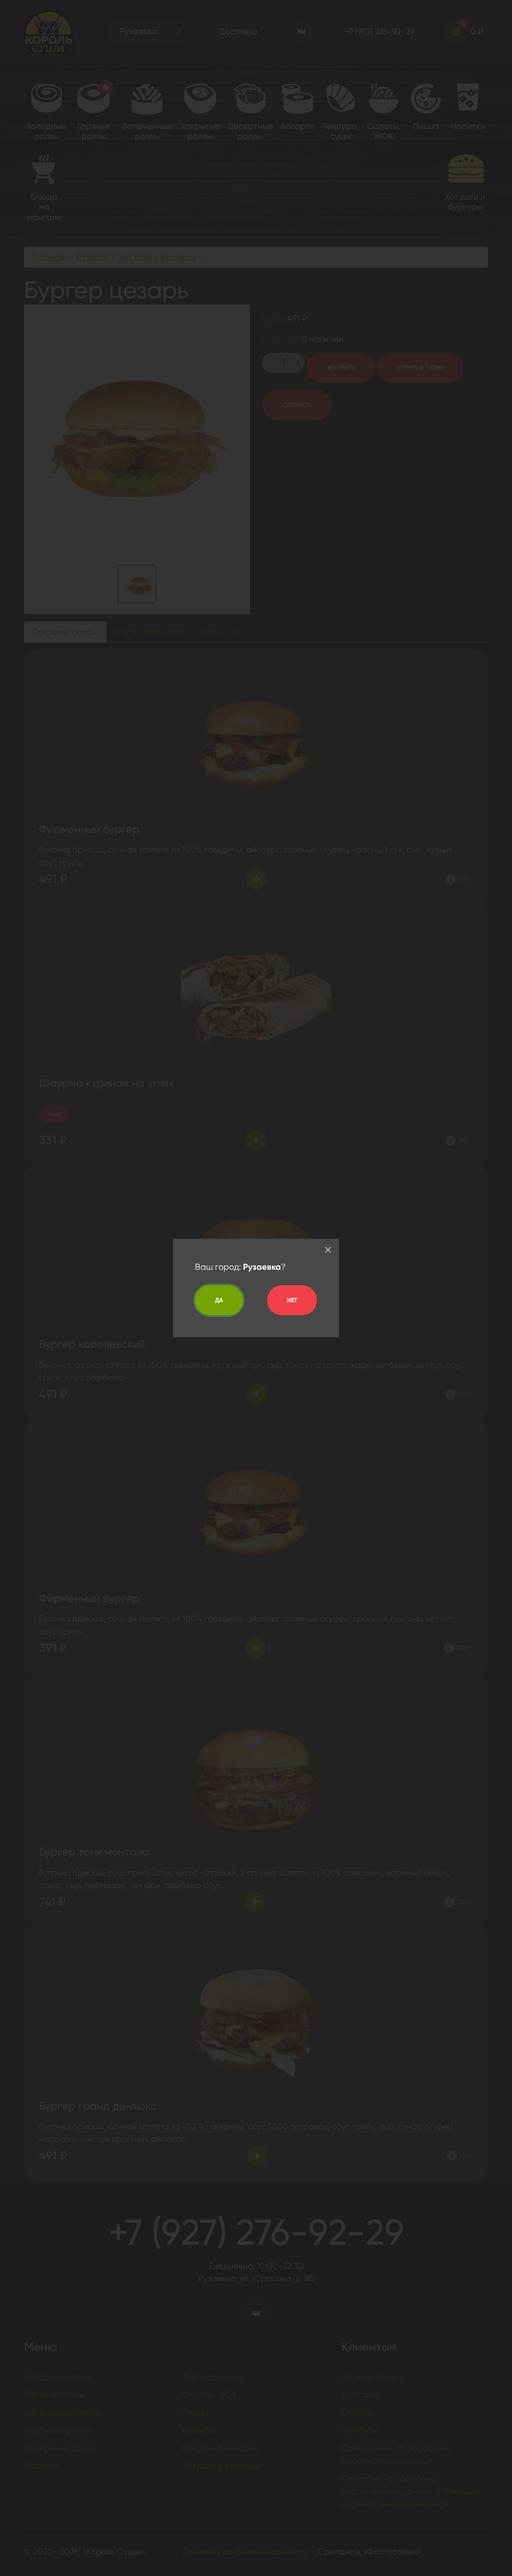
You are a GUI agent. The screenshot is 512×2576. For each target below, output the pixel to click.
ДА (219, 1300)
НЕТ (292, 1300)
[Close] (328, 1250)
